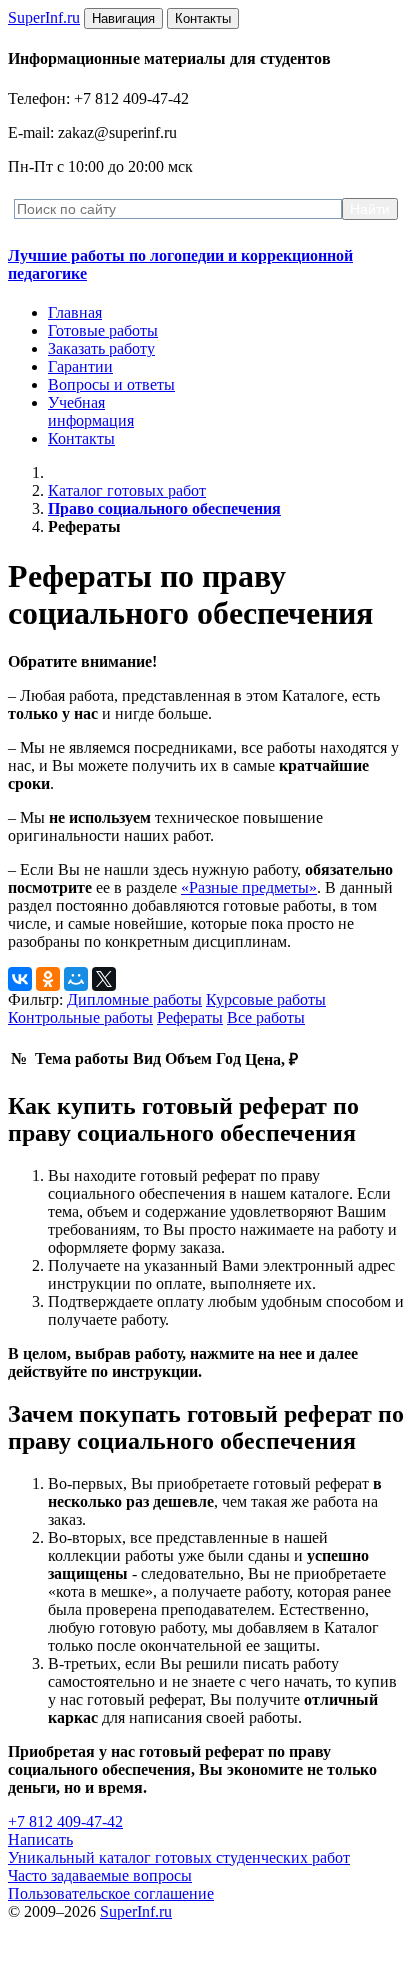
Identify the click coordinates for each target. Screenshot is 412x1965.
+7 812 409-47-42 (65, 1821)
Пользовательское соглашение (111, 1893)
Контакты (81, 438)
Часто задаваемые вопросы (100, 1875)
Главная (75, 312)
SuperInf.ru (136, 1911)
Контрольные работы (80, 1017)
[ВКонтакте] (20, 979)
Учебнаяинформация (91, 411)
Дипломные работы (134, 999)
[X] (104, 979)
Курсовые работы (266, 999)
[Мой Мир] (76, 979)
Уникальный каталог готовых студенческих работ (179, 1857)
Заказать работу (101, 348)
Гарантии (80, 366)
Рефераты (190, 1017)
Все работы (266, 1017)
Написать (40, 1839)
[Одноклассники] (48, 979)
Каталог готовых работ (127, 490)
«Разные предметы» (249, 887)
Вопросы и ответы (111, 384)
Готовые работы (103, 330)
